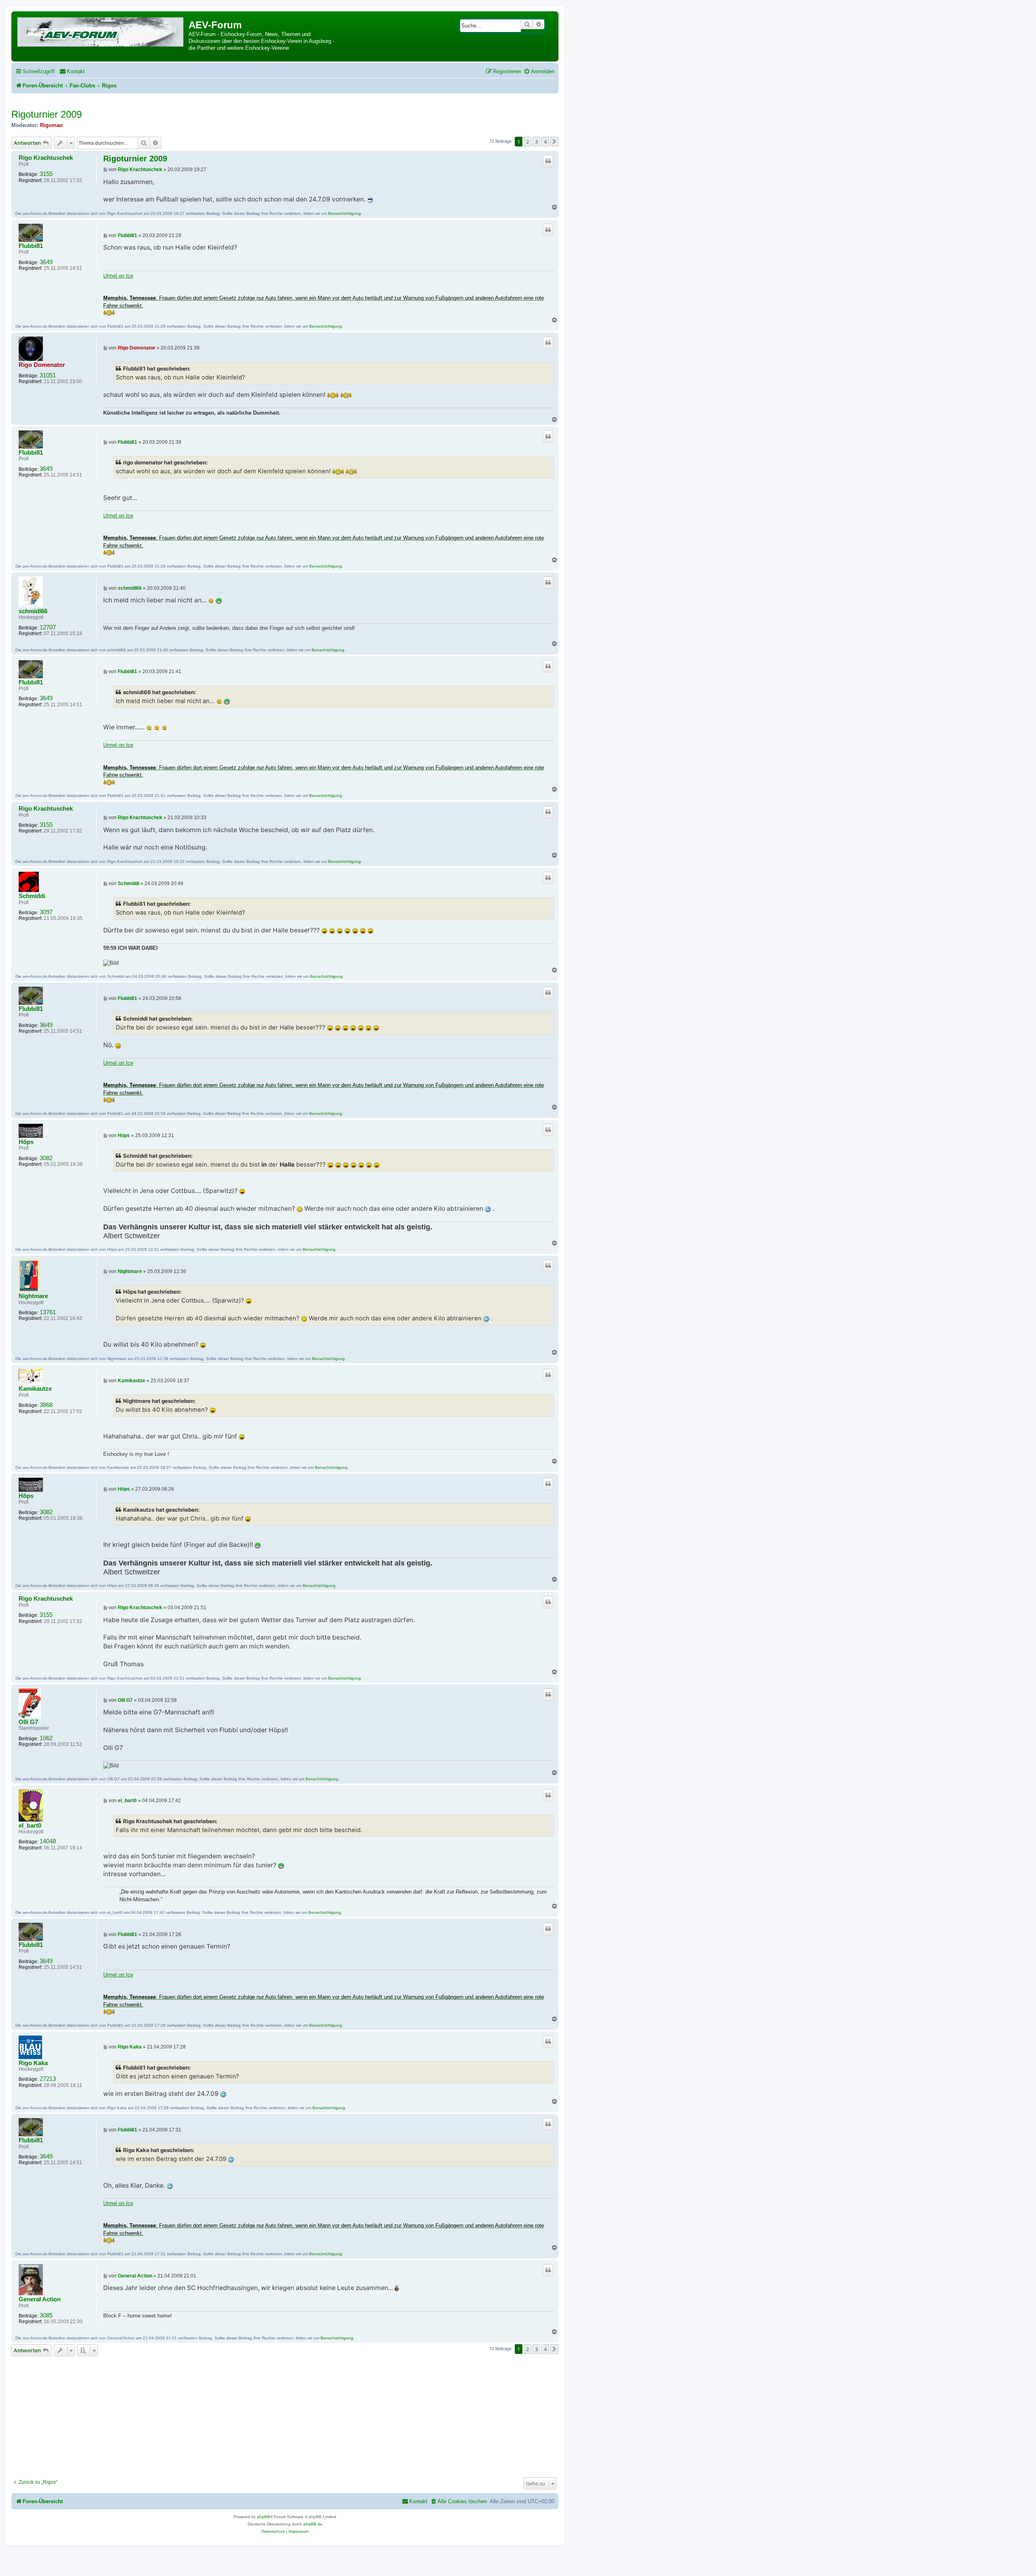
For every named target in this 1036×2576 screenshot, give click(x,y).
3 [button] (536, 142)
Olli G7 (28, 1722)
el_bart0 (30, 1826)
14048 (48, 1841)
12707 (48, 627)
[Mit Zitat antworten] (548, 161)
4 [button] (545, 142)
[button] (554, 142)
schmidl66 (33, 611)
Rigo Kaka (33, 2063)
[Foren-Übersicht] (101, 31)
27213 (48, 2079)
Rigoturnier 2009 (47, 114)
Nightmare (33, 1296)
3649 (46, 262)
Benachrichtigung (345, 213)
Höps (26, 1142)
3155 (46, 174)
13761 (48, 1312)
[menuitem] (72, 71)
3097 (46, 912)
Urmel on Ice (118, 276)
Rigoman (51, 125)
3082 (46, 1158)
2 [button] (528, 142)
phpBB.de (313, 2524)
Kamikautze (35, 1389)
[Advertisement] (285, 2415)
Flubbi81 (31, 246)
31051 (48, 375)
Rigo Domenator (42, 365)
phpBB (263, 2517)
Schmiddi (32, 896)
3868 (46, 1405)
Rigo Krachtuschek (46, 158)
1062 (46, 1738)
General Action (40, 2299)
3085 (46, 2315)
